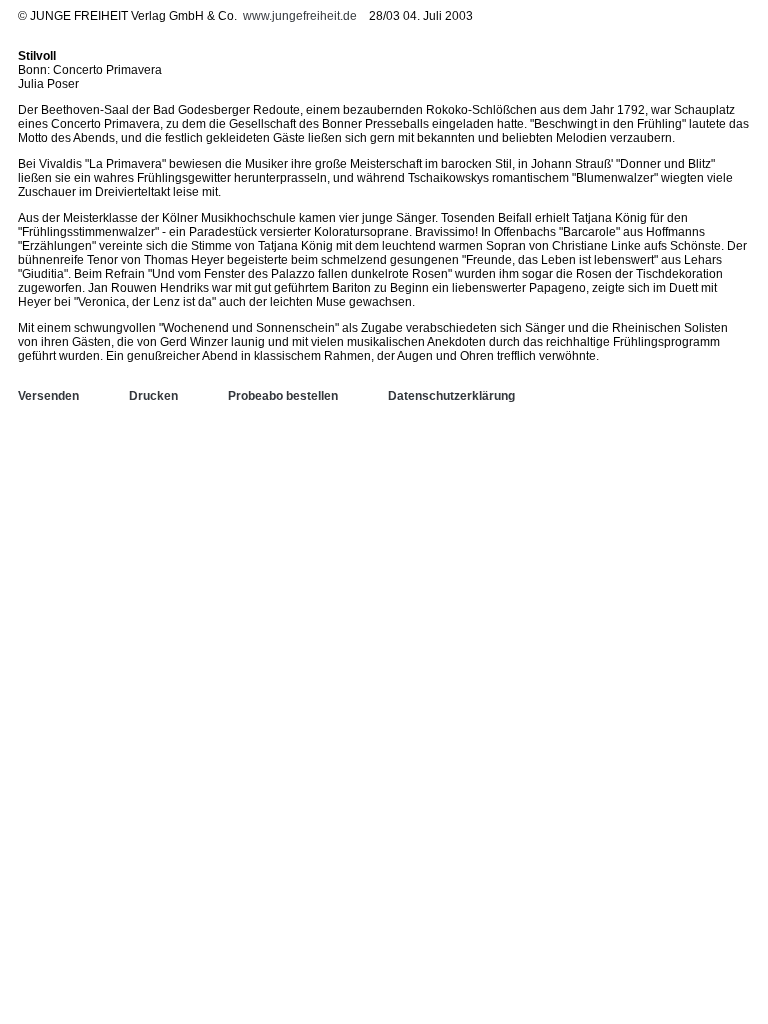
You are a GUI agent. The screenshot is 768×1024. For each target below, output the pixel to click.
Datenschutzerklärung (451, 396)
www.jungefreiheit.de (300, 16)
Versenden (48, 396)
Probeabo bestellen (283, 396)
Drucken (153, 396)
